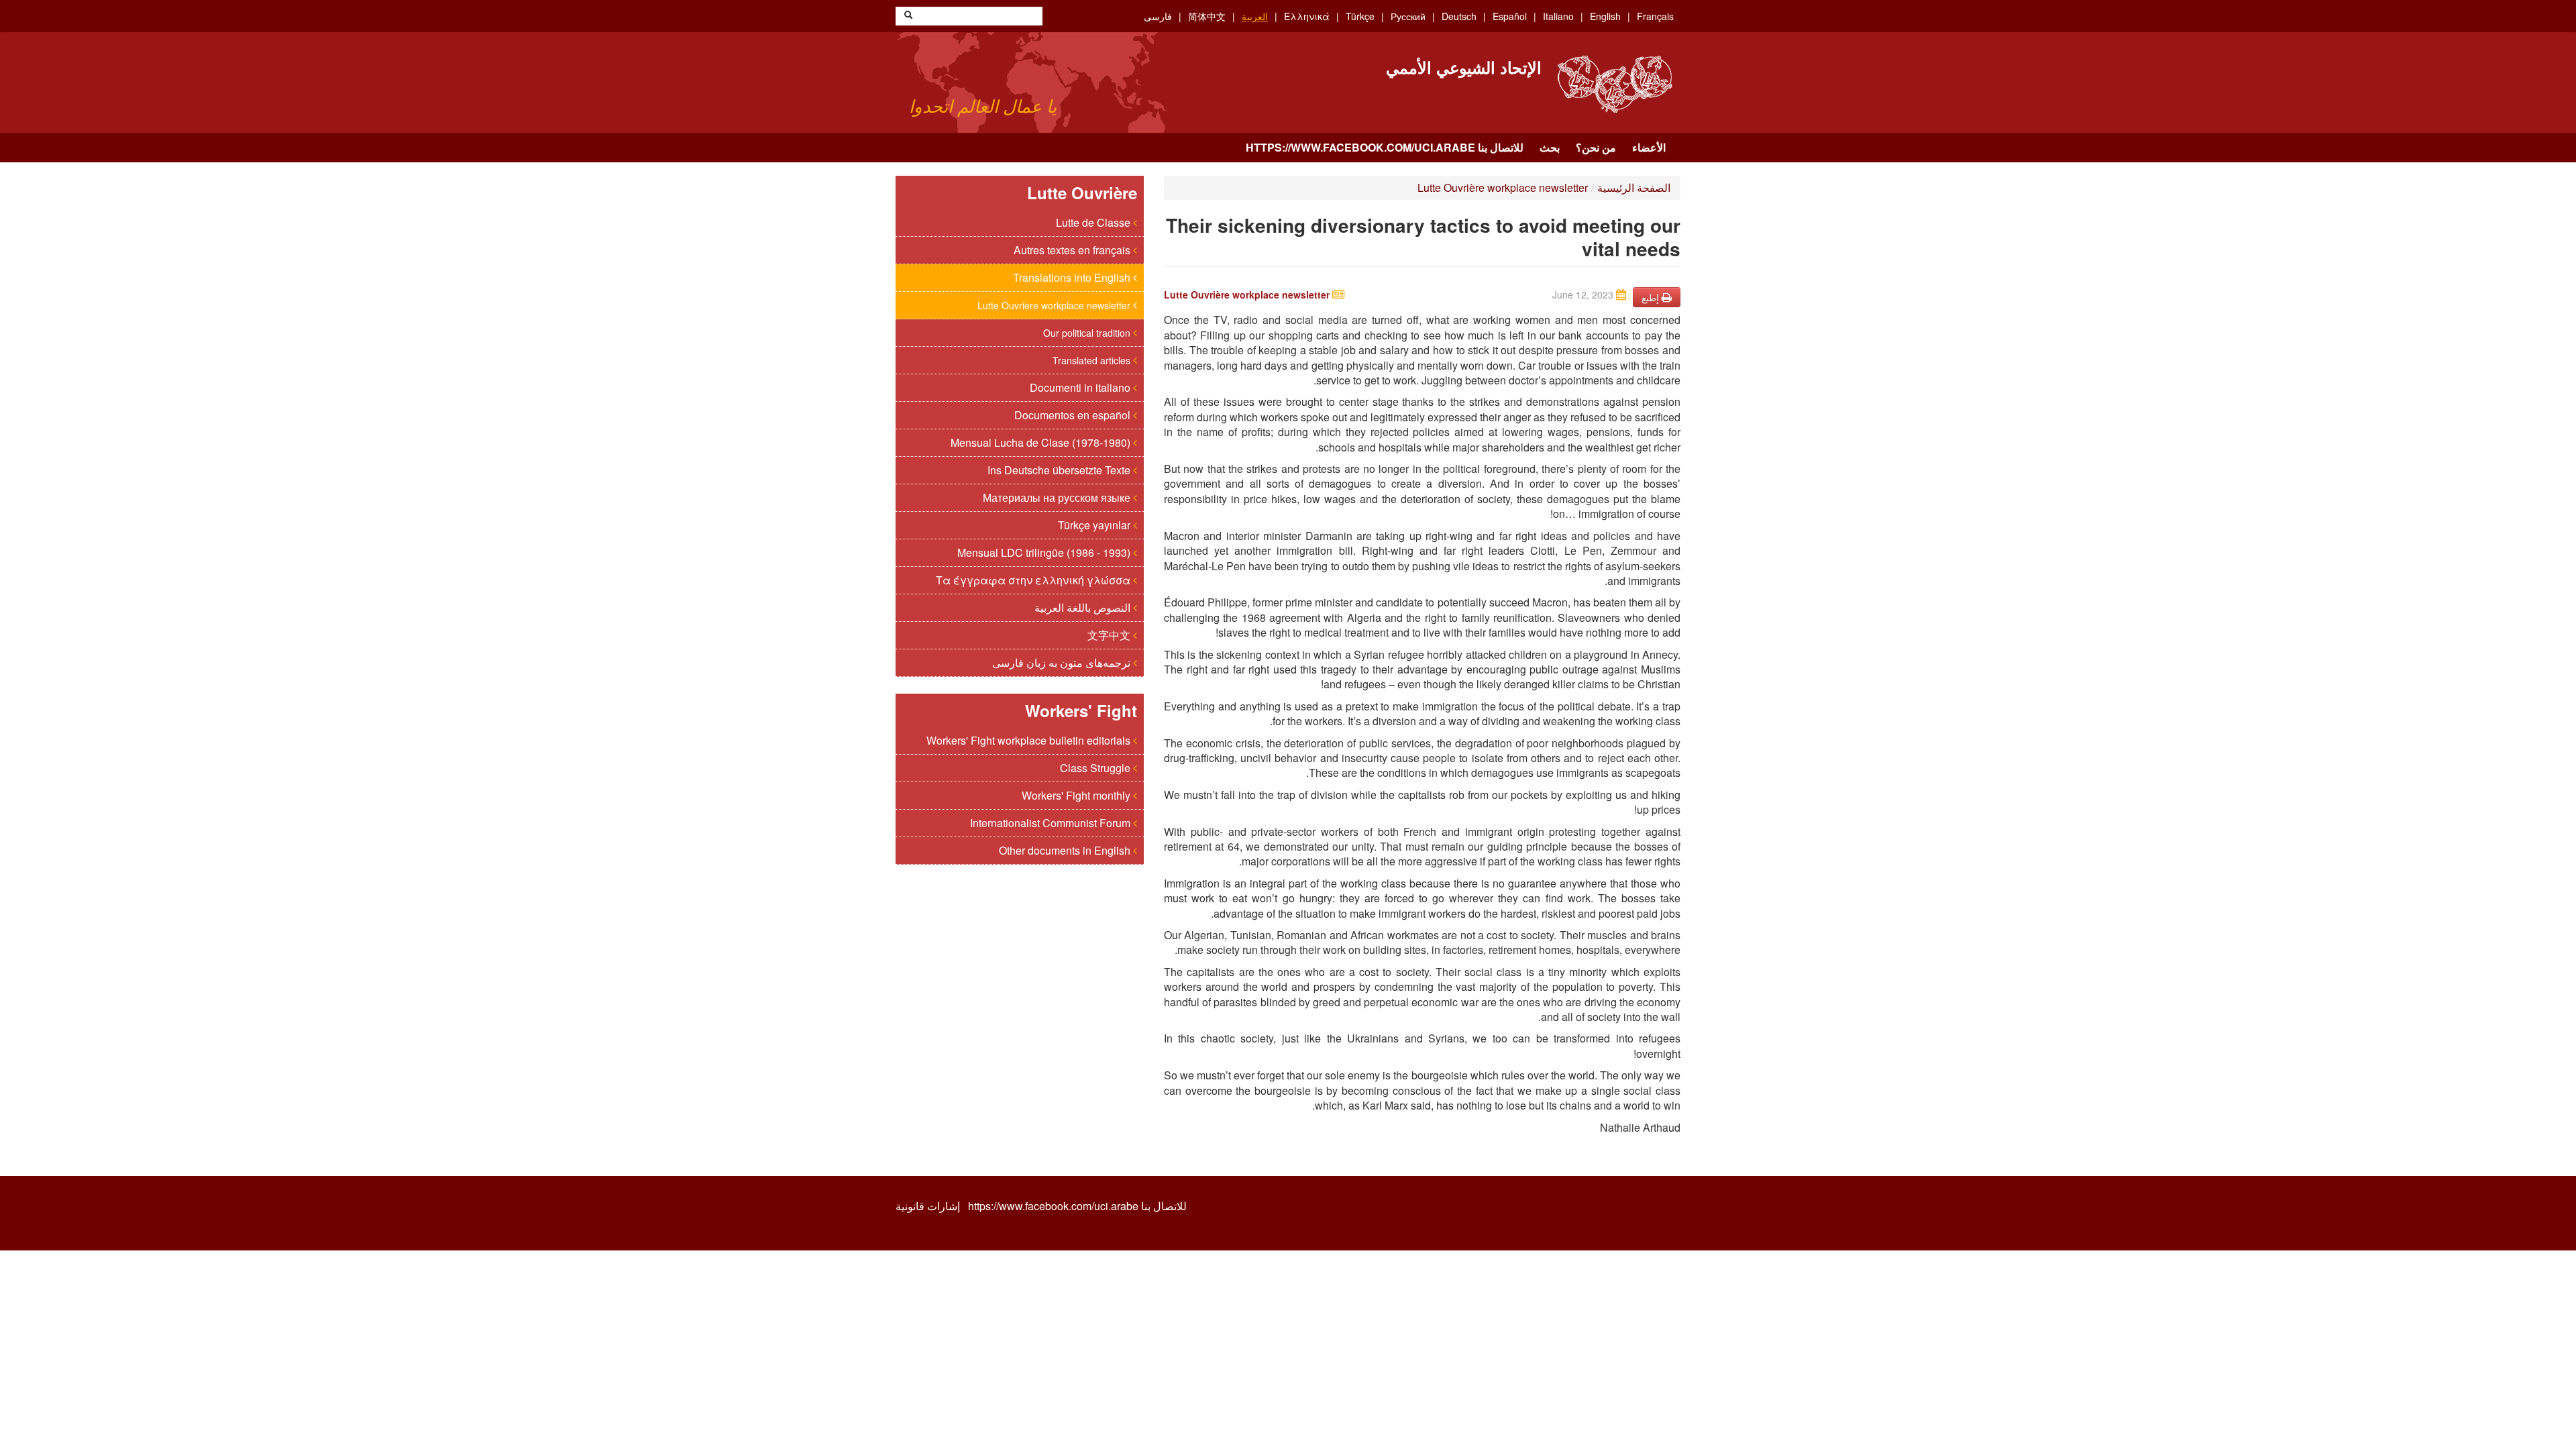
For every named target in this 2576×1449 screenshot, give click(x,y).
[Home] (1614, 84)
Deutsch (1459, 16)
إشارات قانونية (928, 1206)
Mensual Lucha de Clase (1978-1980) (1042, 442)
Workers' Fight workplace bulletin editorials (1030, 740)
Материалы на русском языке (1058, 497)
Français (1655, 16)
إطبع (1652, 297)
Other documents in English (1066, 850)
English (1605, 16)
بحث (1550, 147)
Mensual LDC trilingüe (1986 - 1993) (1045, 552)
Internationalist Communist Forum (1052, 823)
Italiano (1558, 16)
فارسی (1158, 16)
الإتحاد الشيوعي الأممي (1464, 67)
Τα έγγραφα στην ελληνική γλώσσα (1034, 580)
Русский (1408, 16)
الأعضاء (1649, 147)
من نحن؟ (1596, 147)
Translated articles (1093, 360)
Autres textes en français (1073, 250)
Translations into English (1073, 277)
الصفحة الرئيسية (1634, 187)
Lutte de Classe (1094, 222)
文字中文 (1110, 635)
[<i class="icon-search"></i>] (908, 16)
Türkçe (1360, 16)
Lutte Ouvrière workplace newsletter (1055, 305)
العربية (1255, 16)
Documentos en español (1074, 415)
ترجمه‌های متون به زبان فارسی (1063, 662)
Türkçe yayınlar (1095, 525)
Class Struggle (1096, 768)
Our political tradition (1088, 333)
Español (1510, 16)
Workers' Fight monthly (1077, 795)
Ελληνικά (1307, 16)
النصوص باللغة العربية (1084, 607)
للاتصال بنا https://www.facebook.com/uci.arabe (1385, 147)
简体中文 (1207, 16)
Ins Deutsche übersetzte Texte (1060, 470)
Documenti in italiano (1081, 387)
